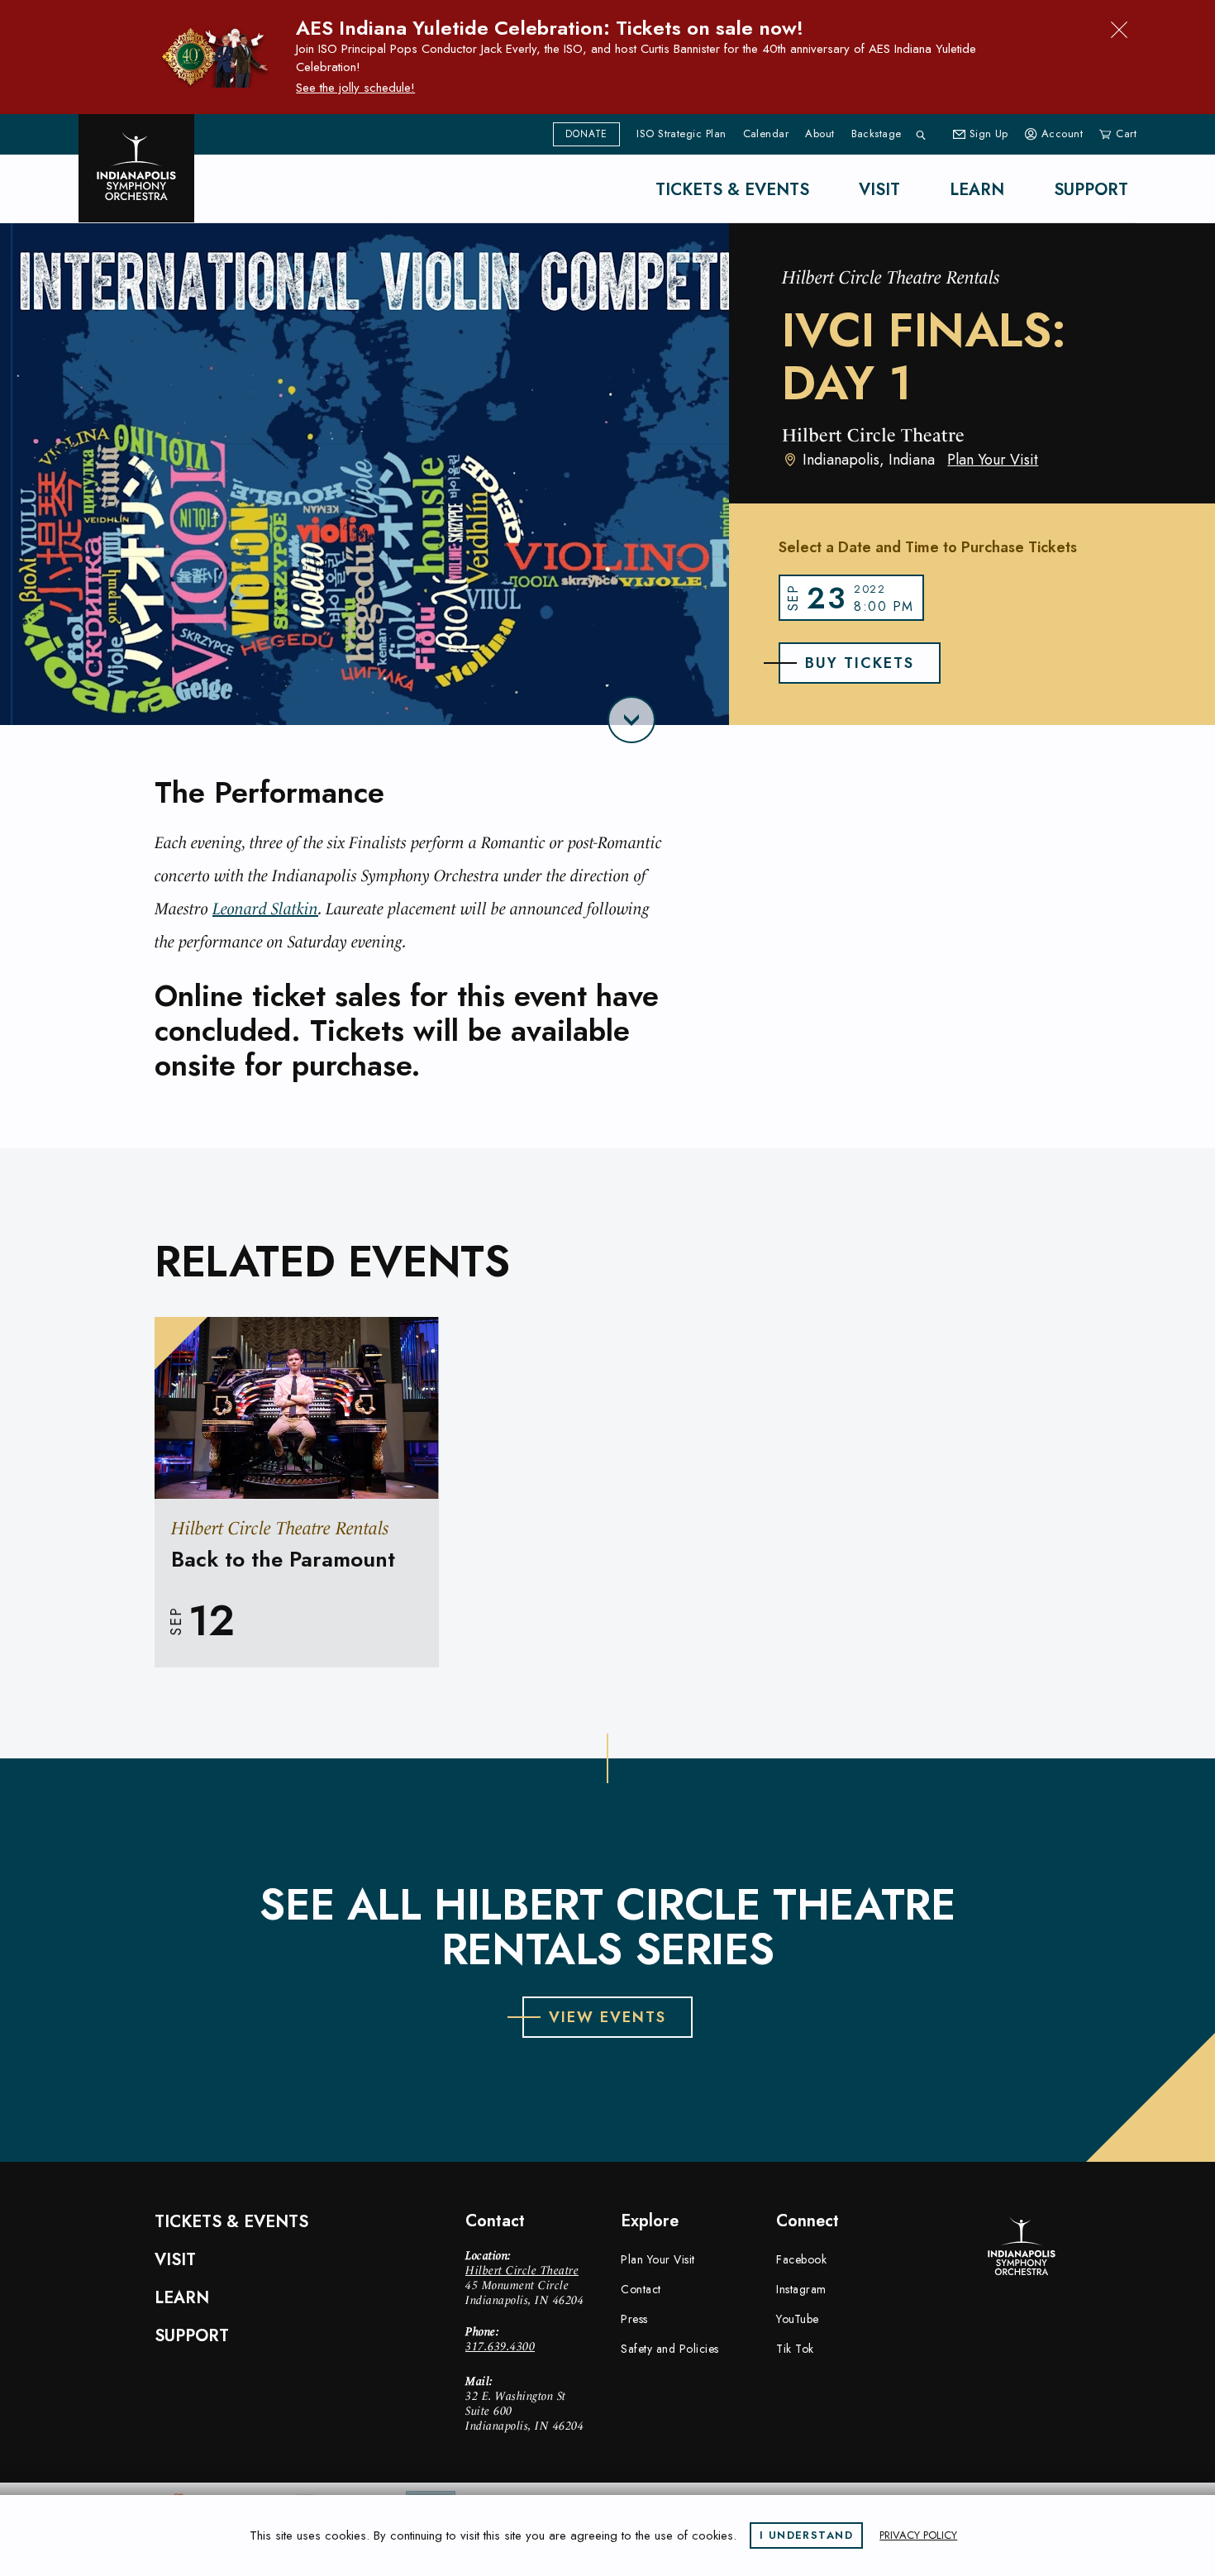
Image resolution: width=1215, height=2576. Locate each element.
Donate (586, 134)
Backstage (877, 134)
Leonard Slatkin (265, 909)
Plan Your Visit (993, 460)
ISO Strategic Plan (681, 134)
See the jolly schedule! (355, 88)
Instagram (801, 2289)
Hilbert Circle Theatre (522, 2270)
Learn (977, 190)
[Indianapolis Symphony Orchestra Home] (136, 168)
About (820, 134)
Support (1091, 190)
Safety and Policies (670, 2349)
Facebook (801, 2259)
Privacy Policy (918, 2535)
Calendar (766, 134)
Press (634, 2319)
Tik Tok (795, 2349)
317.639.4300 (500, 2346)
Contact (641, 2289)
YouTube (798, 2319)
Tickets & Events (732, 190)
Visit (879, 190)
